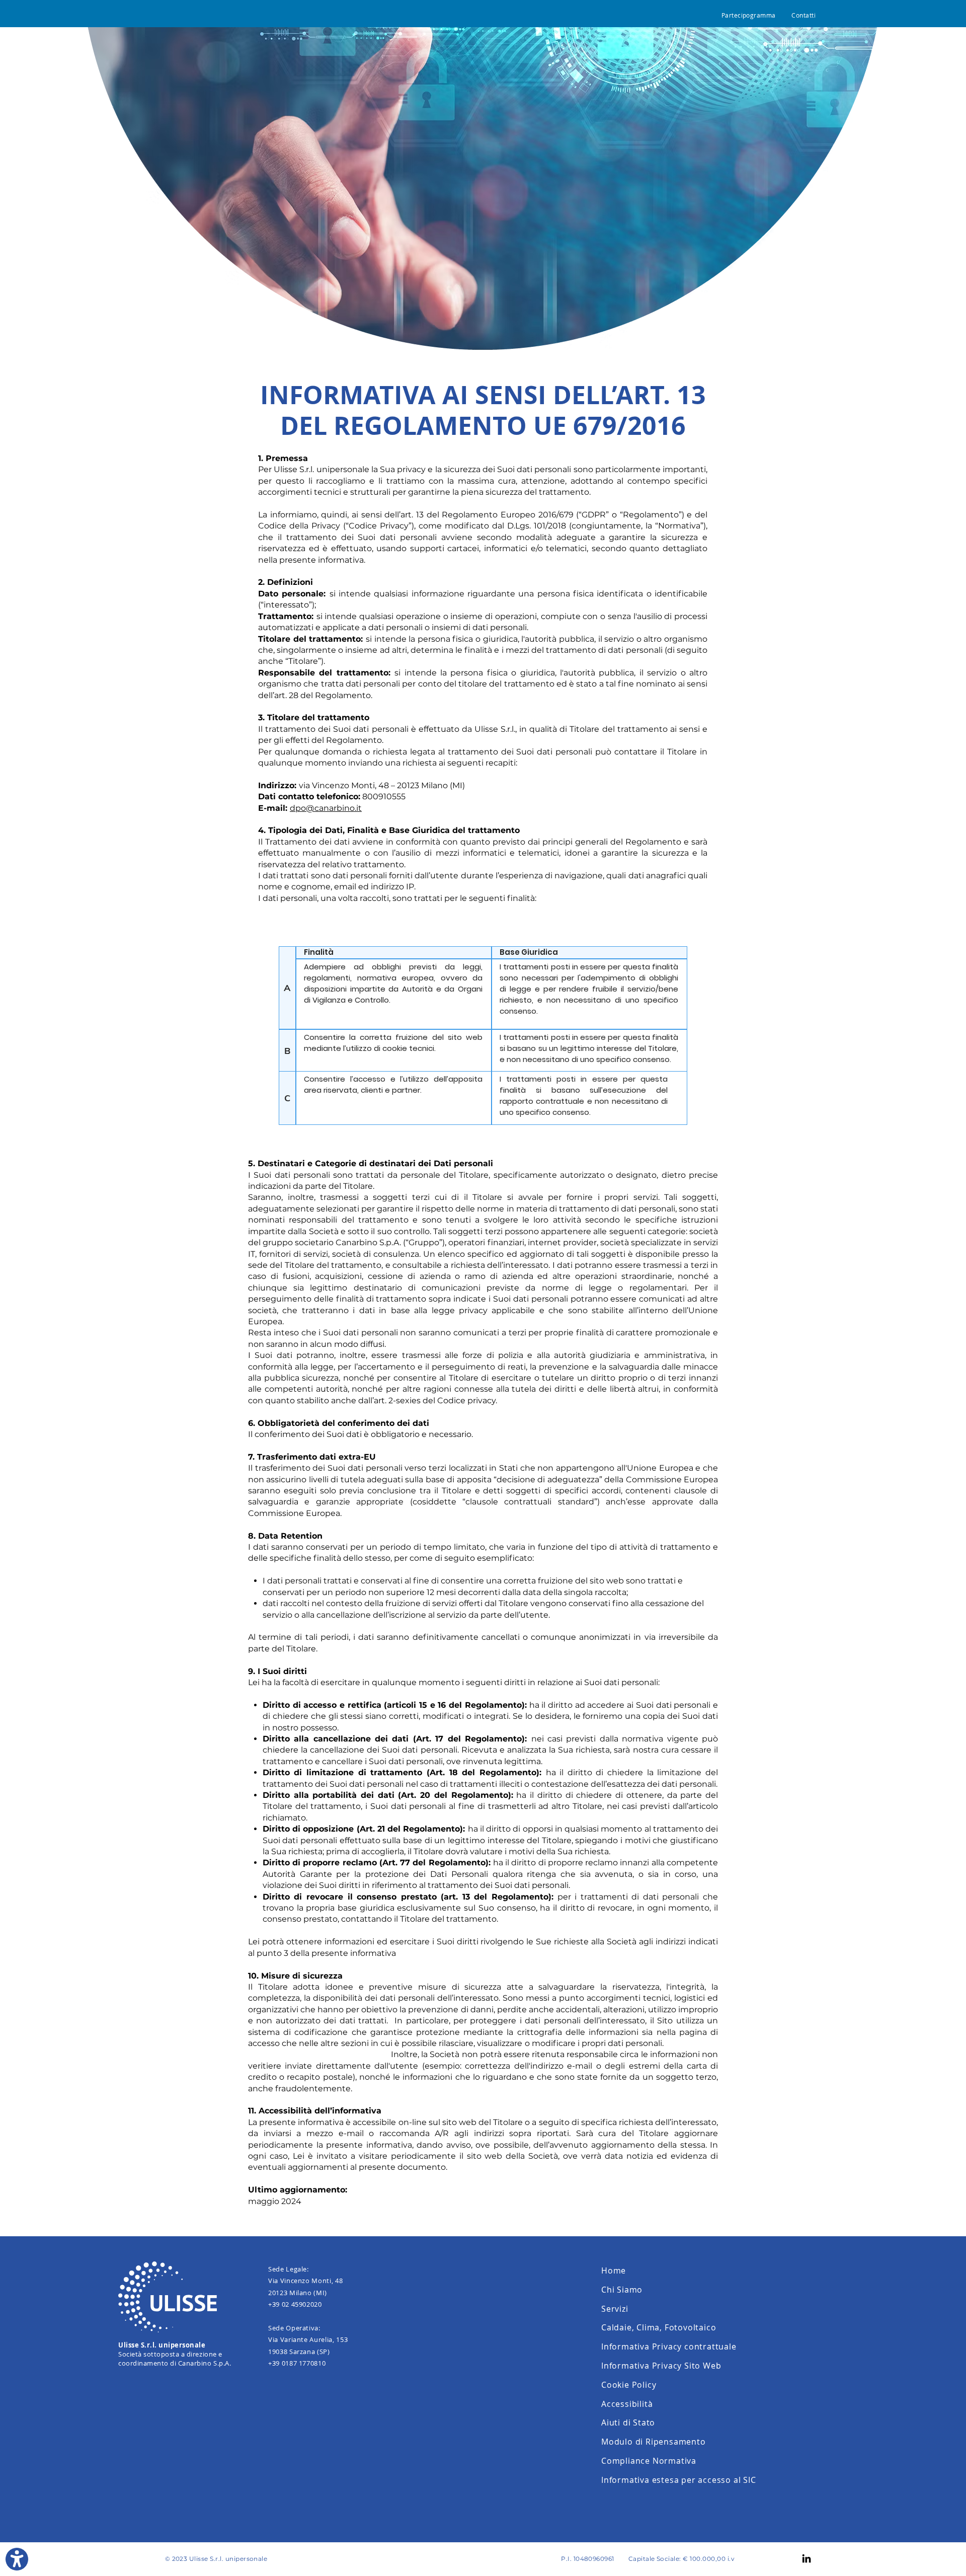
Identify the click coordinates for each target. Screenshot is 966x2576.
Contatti (803, 15)
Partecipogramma (749, 15)
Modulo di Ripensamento (654, 2442)
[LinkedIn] (807, 2558)
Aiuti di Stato (628, 2422)
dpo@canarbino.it (326, 808)
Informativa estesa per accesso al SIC (679, 2480)
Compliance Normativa (649, 2461)
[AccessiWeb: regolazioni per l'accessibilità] (17, 2559)
